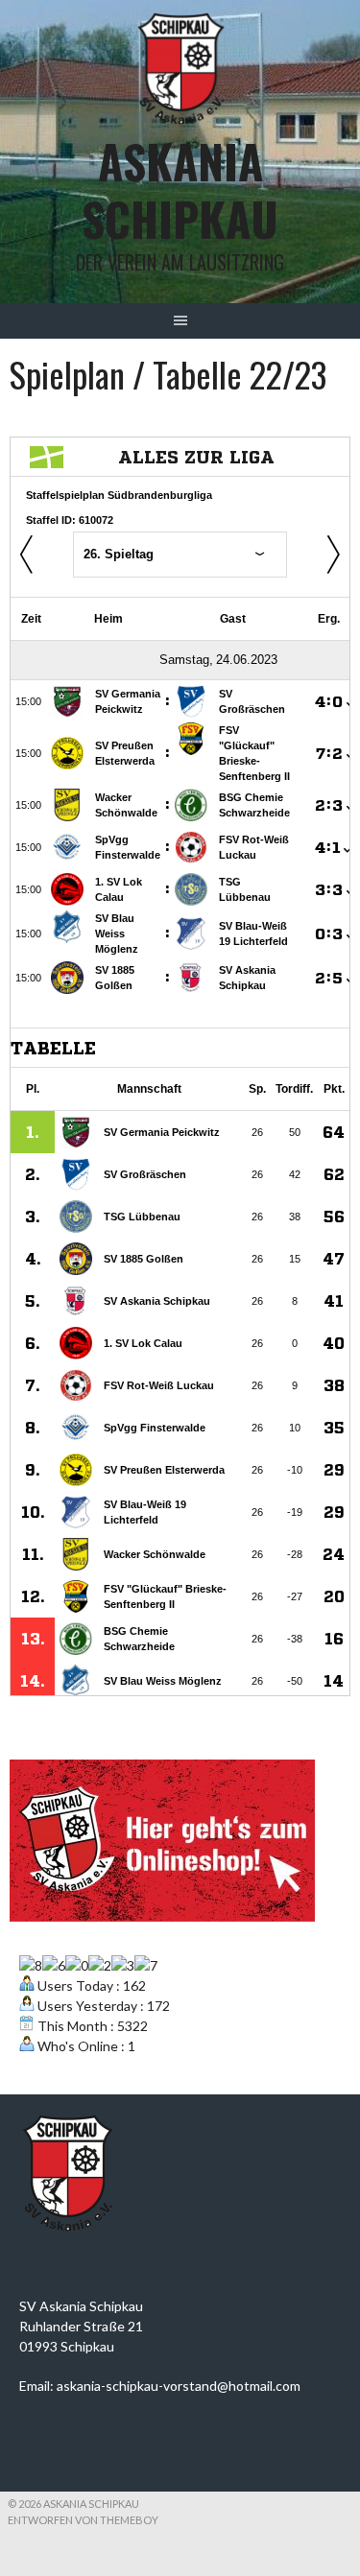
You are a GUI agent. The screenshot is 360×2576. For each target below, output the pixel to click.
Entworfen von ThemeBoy (83, 2520)
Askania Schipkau (180, 189)
